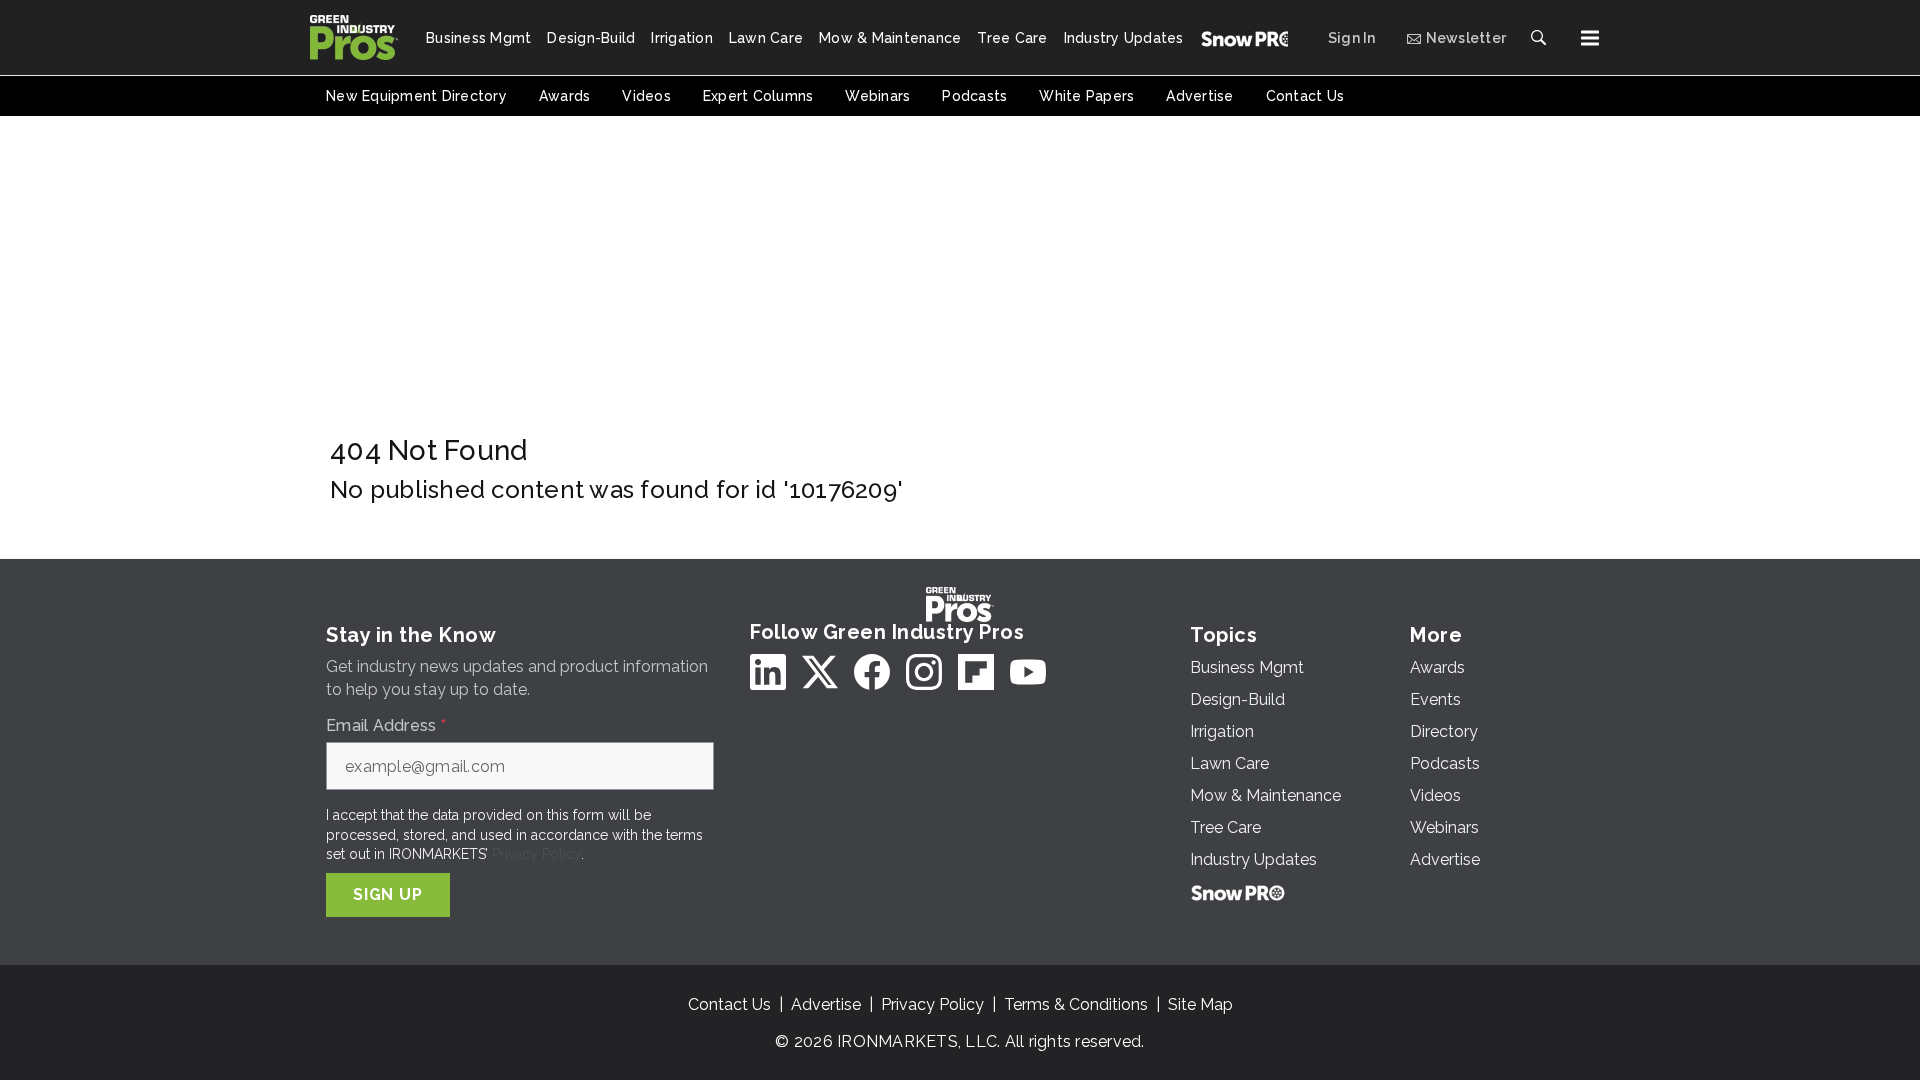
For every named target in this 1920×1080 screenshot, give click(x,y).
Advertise (826, 1004)
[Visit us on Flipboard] (976, 672)
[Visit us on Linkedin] (768, 672)
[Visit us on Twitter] (820, 672)
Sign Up (388, 894)
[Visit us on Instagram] (924, 672)
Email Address (386, 726)
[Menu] (1590, 38)
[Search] (1538, 38)
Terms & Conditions (1076, 1004)
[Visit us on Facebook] (872, 672)
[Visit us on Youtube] (1028, 672)
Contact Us (729, 1004)
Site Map (1200, 1004)
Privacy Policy (536, 854)
